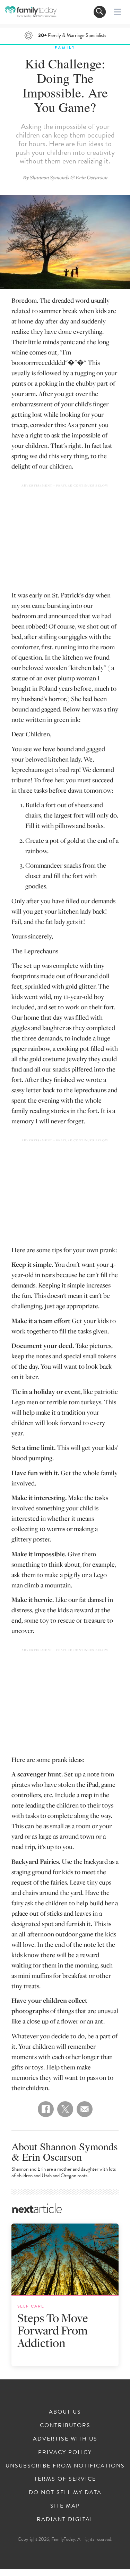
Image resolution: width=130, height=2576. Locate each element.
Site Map (65, 2506)
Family (65, 48)
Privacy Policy (65, 2452)
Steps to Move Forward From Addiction (53, 2330)
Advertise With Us (65, 2439)
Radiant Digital (65, 2519)
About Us (65, 2412)
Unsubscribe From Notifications (65, 2466)
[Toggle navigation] (100, 12)
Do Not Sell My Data (65, 2492)
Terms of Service (65, 2479)
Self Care (31, 2306)
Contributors (65, 2425)
